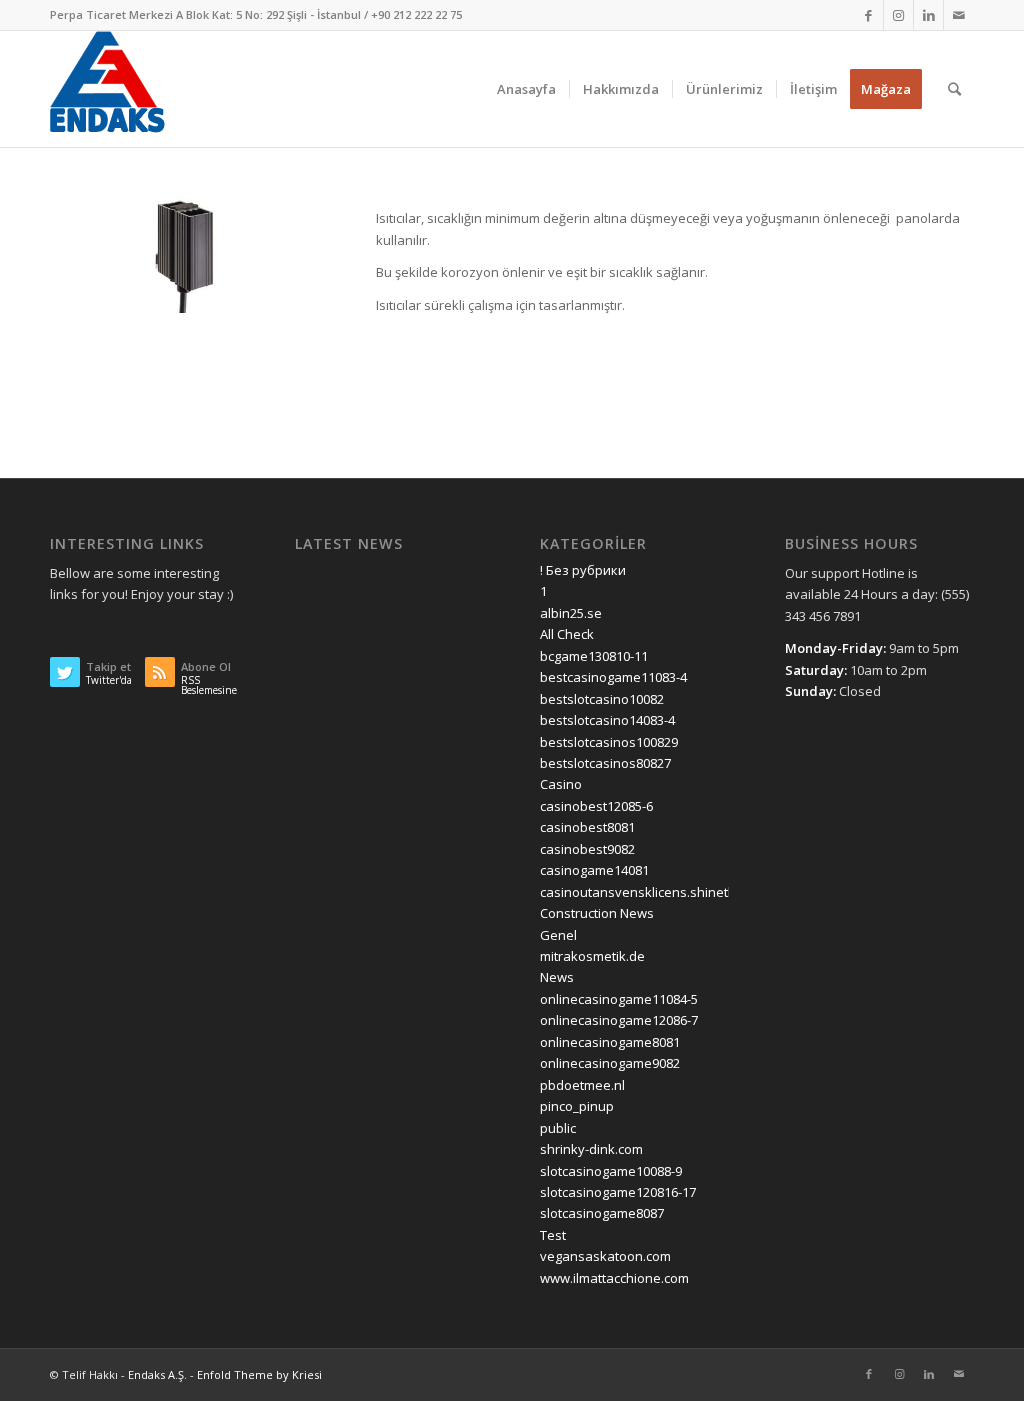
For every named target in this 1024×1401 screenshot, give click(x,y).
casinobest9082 (587, 849)
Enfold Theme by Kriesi (259, 1374)
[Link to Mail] (959, 15)
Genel (558, 935)
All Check (567, 634)
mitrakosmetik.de (592, 956)
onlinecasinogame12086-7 (619, 1020)
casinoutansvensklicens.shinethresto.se (663, 892)
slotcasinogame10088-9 (611, 1171)
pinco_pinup (577, 1106)
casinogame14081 (594, 870)
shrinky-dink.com (591, 1149)
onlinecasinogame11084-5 (619, 999)
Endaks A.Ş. (157, 1374)
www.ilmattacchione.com (614, 1278)
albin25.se (571, 613)
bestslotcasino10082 (602, 699)
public (558, 1128)
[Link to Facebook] (868, 15)
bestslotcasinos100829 (609, 742)
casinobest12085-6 (596, 806)
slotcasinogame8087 (602, 1213)
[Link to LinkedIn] (928, 15)
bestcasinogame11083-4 (613, 677)
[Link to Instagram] (898, 15)
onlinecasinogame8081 (610, 1042)
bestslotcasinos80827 (605, 763)
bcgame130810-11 (594, 656)
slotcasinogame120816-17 (618, 1192)
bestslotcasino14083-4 (607, 720)
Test (553, 1235)
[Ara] (954, 89)
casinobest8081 (587, 827)
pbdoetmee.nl (582, 1085)
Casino (561, 784)
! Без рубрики (583, 570)
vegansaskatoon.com (605, 1256)
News (557, 977)
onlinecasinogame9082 (610, 1063)
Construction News (597, 913)
